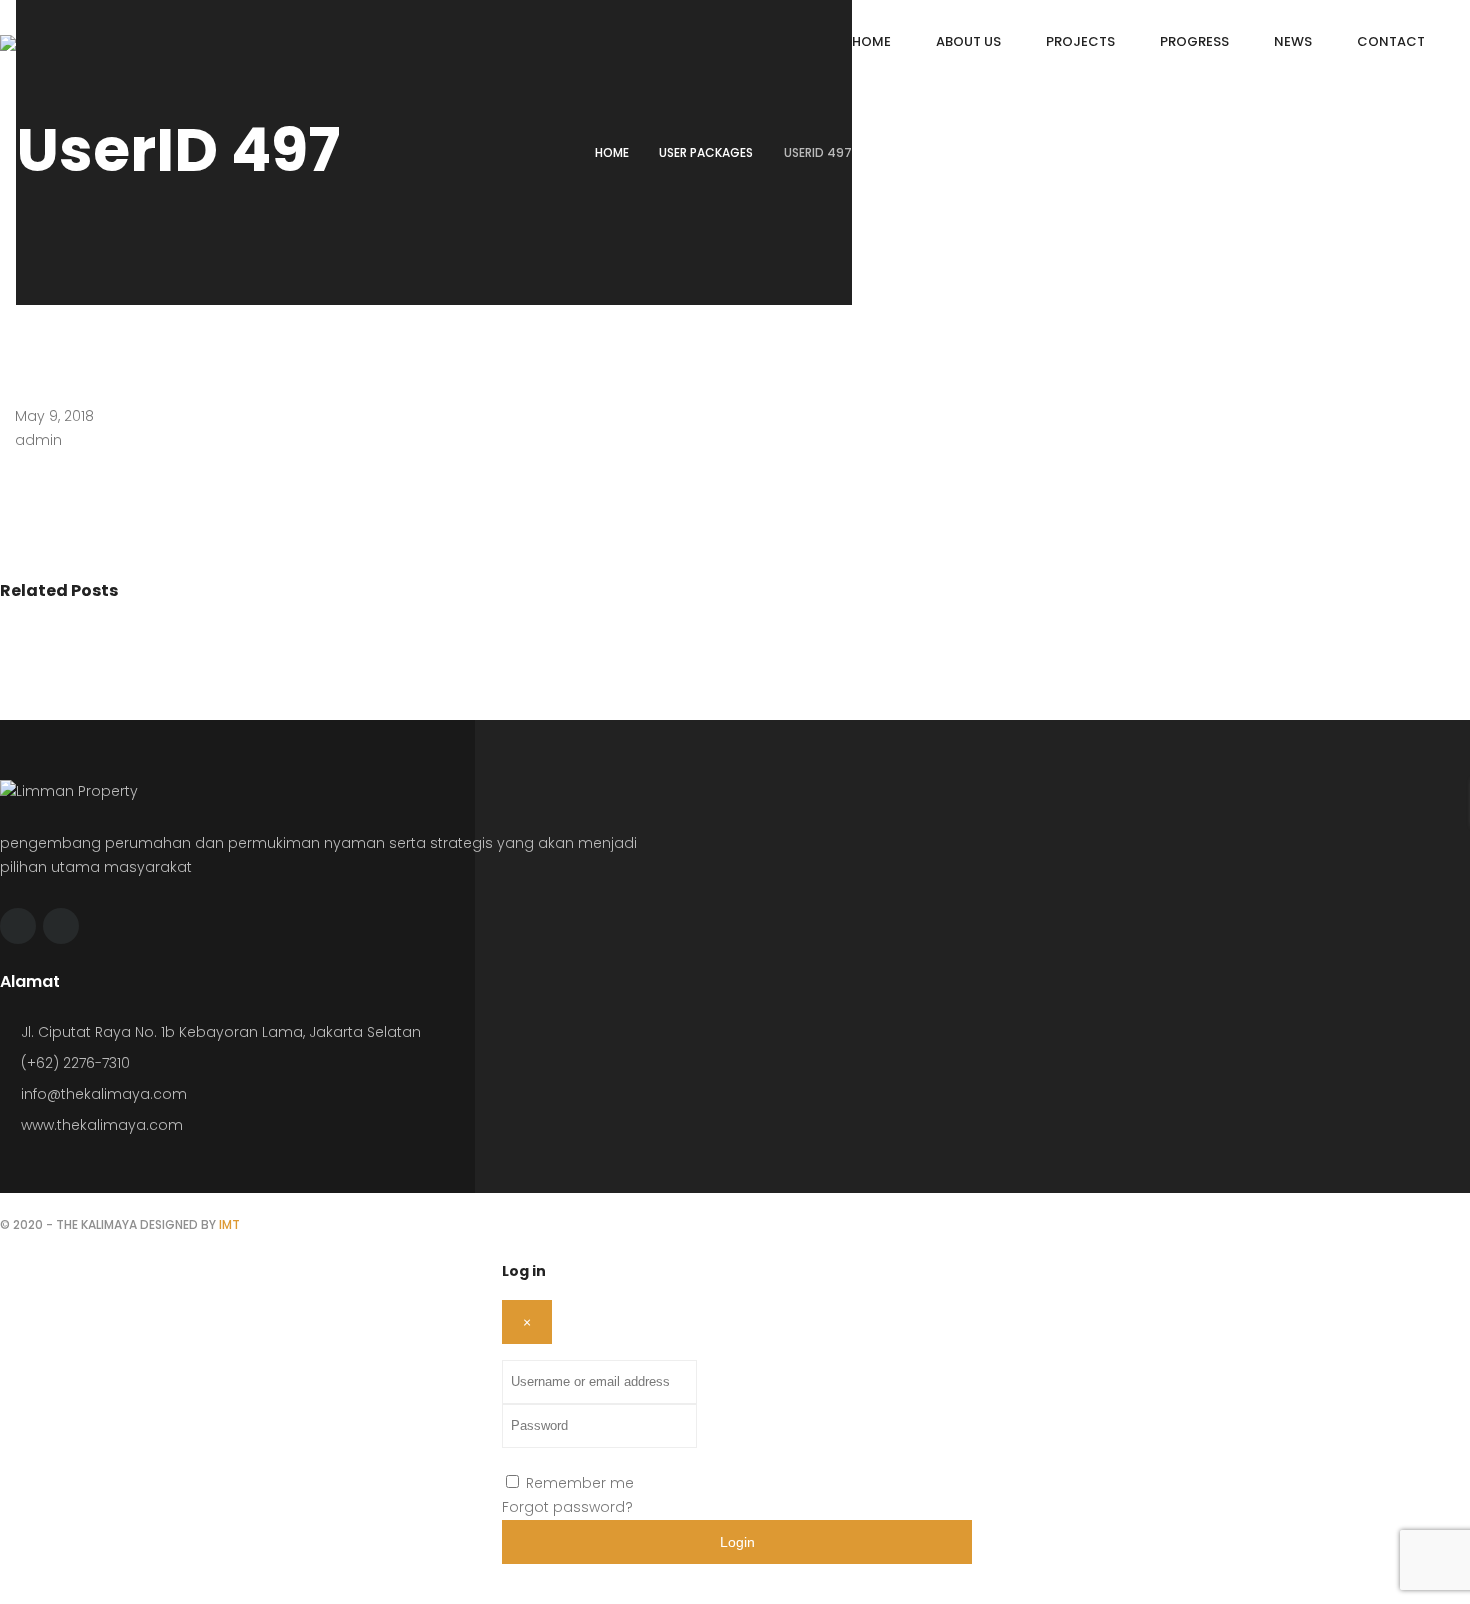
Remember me (580, 1483)
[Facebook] (18, 926)
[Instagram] (61, 926)
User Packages (706, 152)
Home (612, 152)
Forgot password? (567, 1507)
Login (737, 1542)
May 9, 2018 (54, 416)
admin (38, 440)
